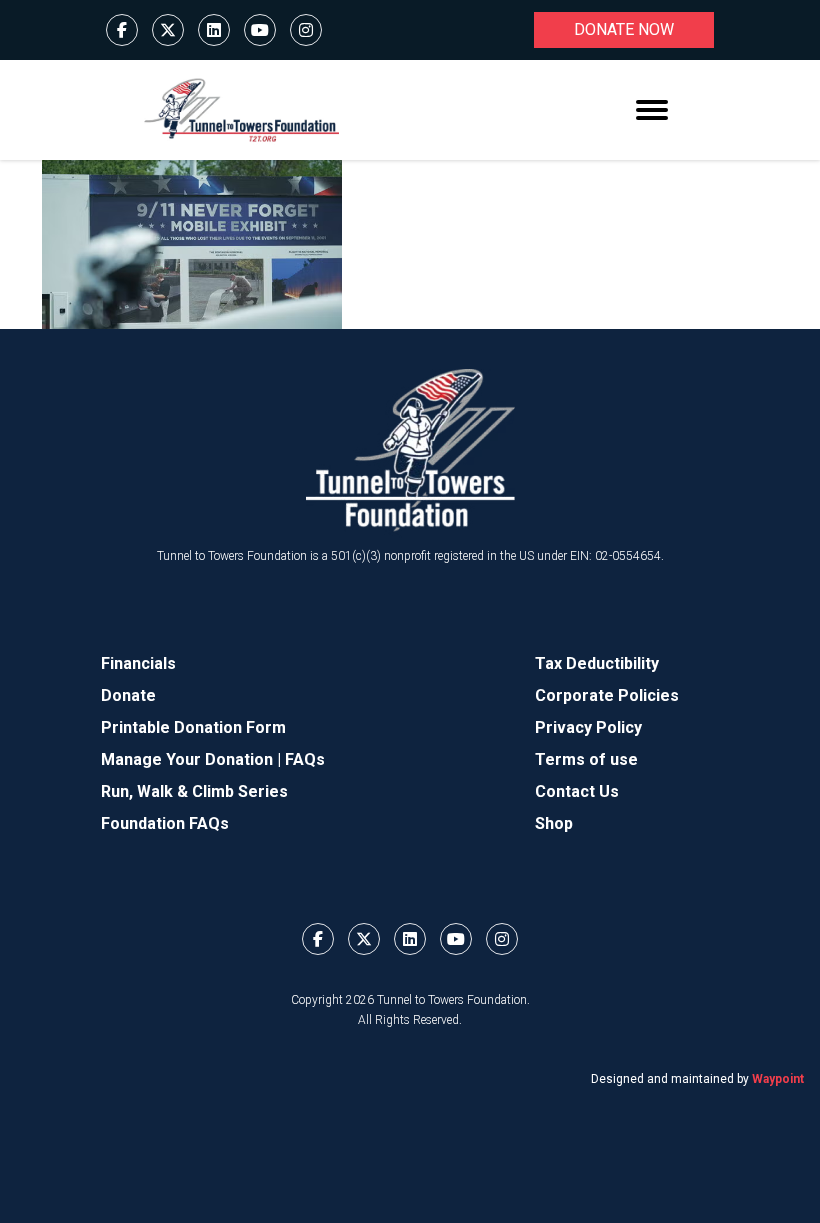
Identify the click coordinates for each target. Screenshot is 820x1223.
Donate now (624, 29)
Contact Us (577, 791)
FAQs (305, 759)
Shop (554, 823)
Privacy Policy (588, 727)
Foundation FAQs (165, 823)
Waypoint (778, 1079)
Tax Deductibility (597, 663)
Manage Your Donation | (193, 759)
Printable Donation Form (193, 727)
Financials (138, 663)
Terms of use (586, 759)
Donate (128, 695)
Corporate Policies (607, 695)
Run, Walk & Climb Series (194, 791)
